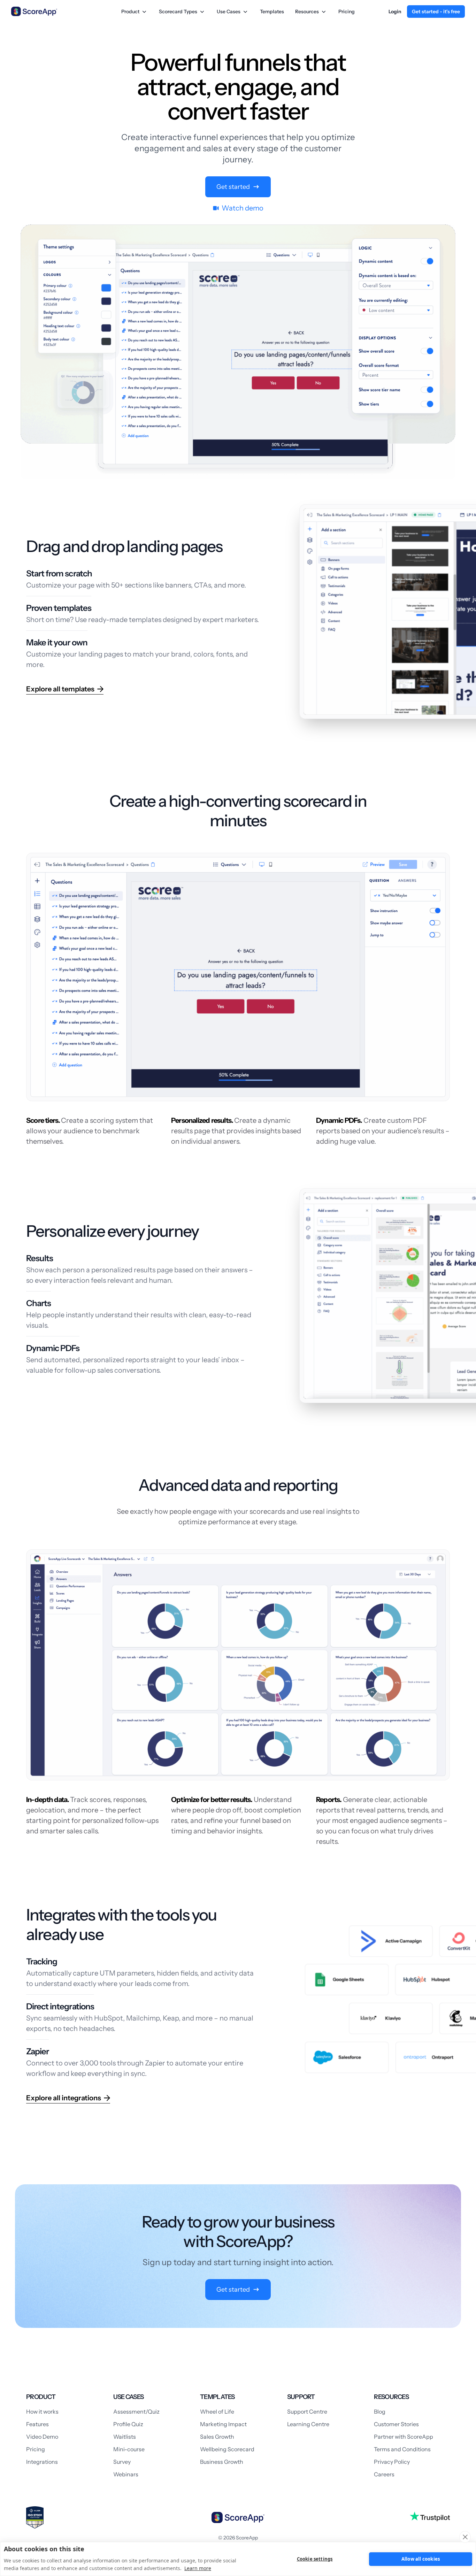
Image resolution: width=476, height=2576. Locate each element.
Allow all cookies (421, 2559)
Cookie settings (315, 2559)
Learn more (198, 2568)
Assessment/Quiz (136, 2412)
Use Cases (229, 11)
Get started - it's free (436, 11)
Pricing (347, 11)
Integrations (42, 2462)
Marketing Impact (223, 2424)
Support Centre (307, 2412)
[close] (465, 2537)
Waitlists (125, 2437)
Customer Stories (396, 2424)
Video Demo (42, 2437)
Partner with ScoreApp (404, 2437)
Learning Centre (308, 2424)
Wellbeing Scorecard (227, 2449)
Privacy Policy (392, 2462)
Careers (384, 2474)
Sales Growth (217, 2437)
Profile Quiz (128, 2424)
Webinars (126, 2474)
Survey (122, 2462)
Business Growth (222, 2462)
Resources (307, 11)
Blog (380, 2412)
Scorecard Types (178, 11)
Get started (233, 187)
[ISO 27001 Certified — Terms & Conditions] (35, 2517)
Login (395, 11)
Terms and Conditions (402, 2449)
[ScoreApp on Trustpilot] (430, 2516)
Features (37, 2424)
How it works (42, 2412)
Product (130, 11)
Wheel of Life (217, 2412)
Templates (272, 11)
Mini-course (129, 2449)
